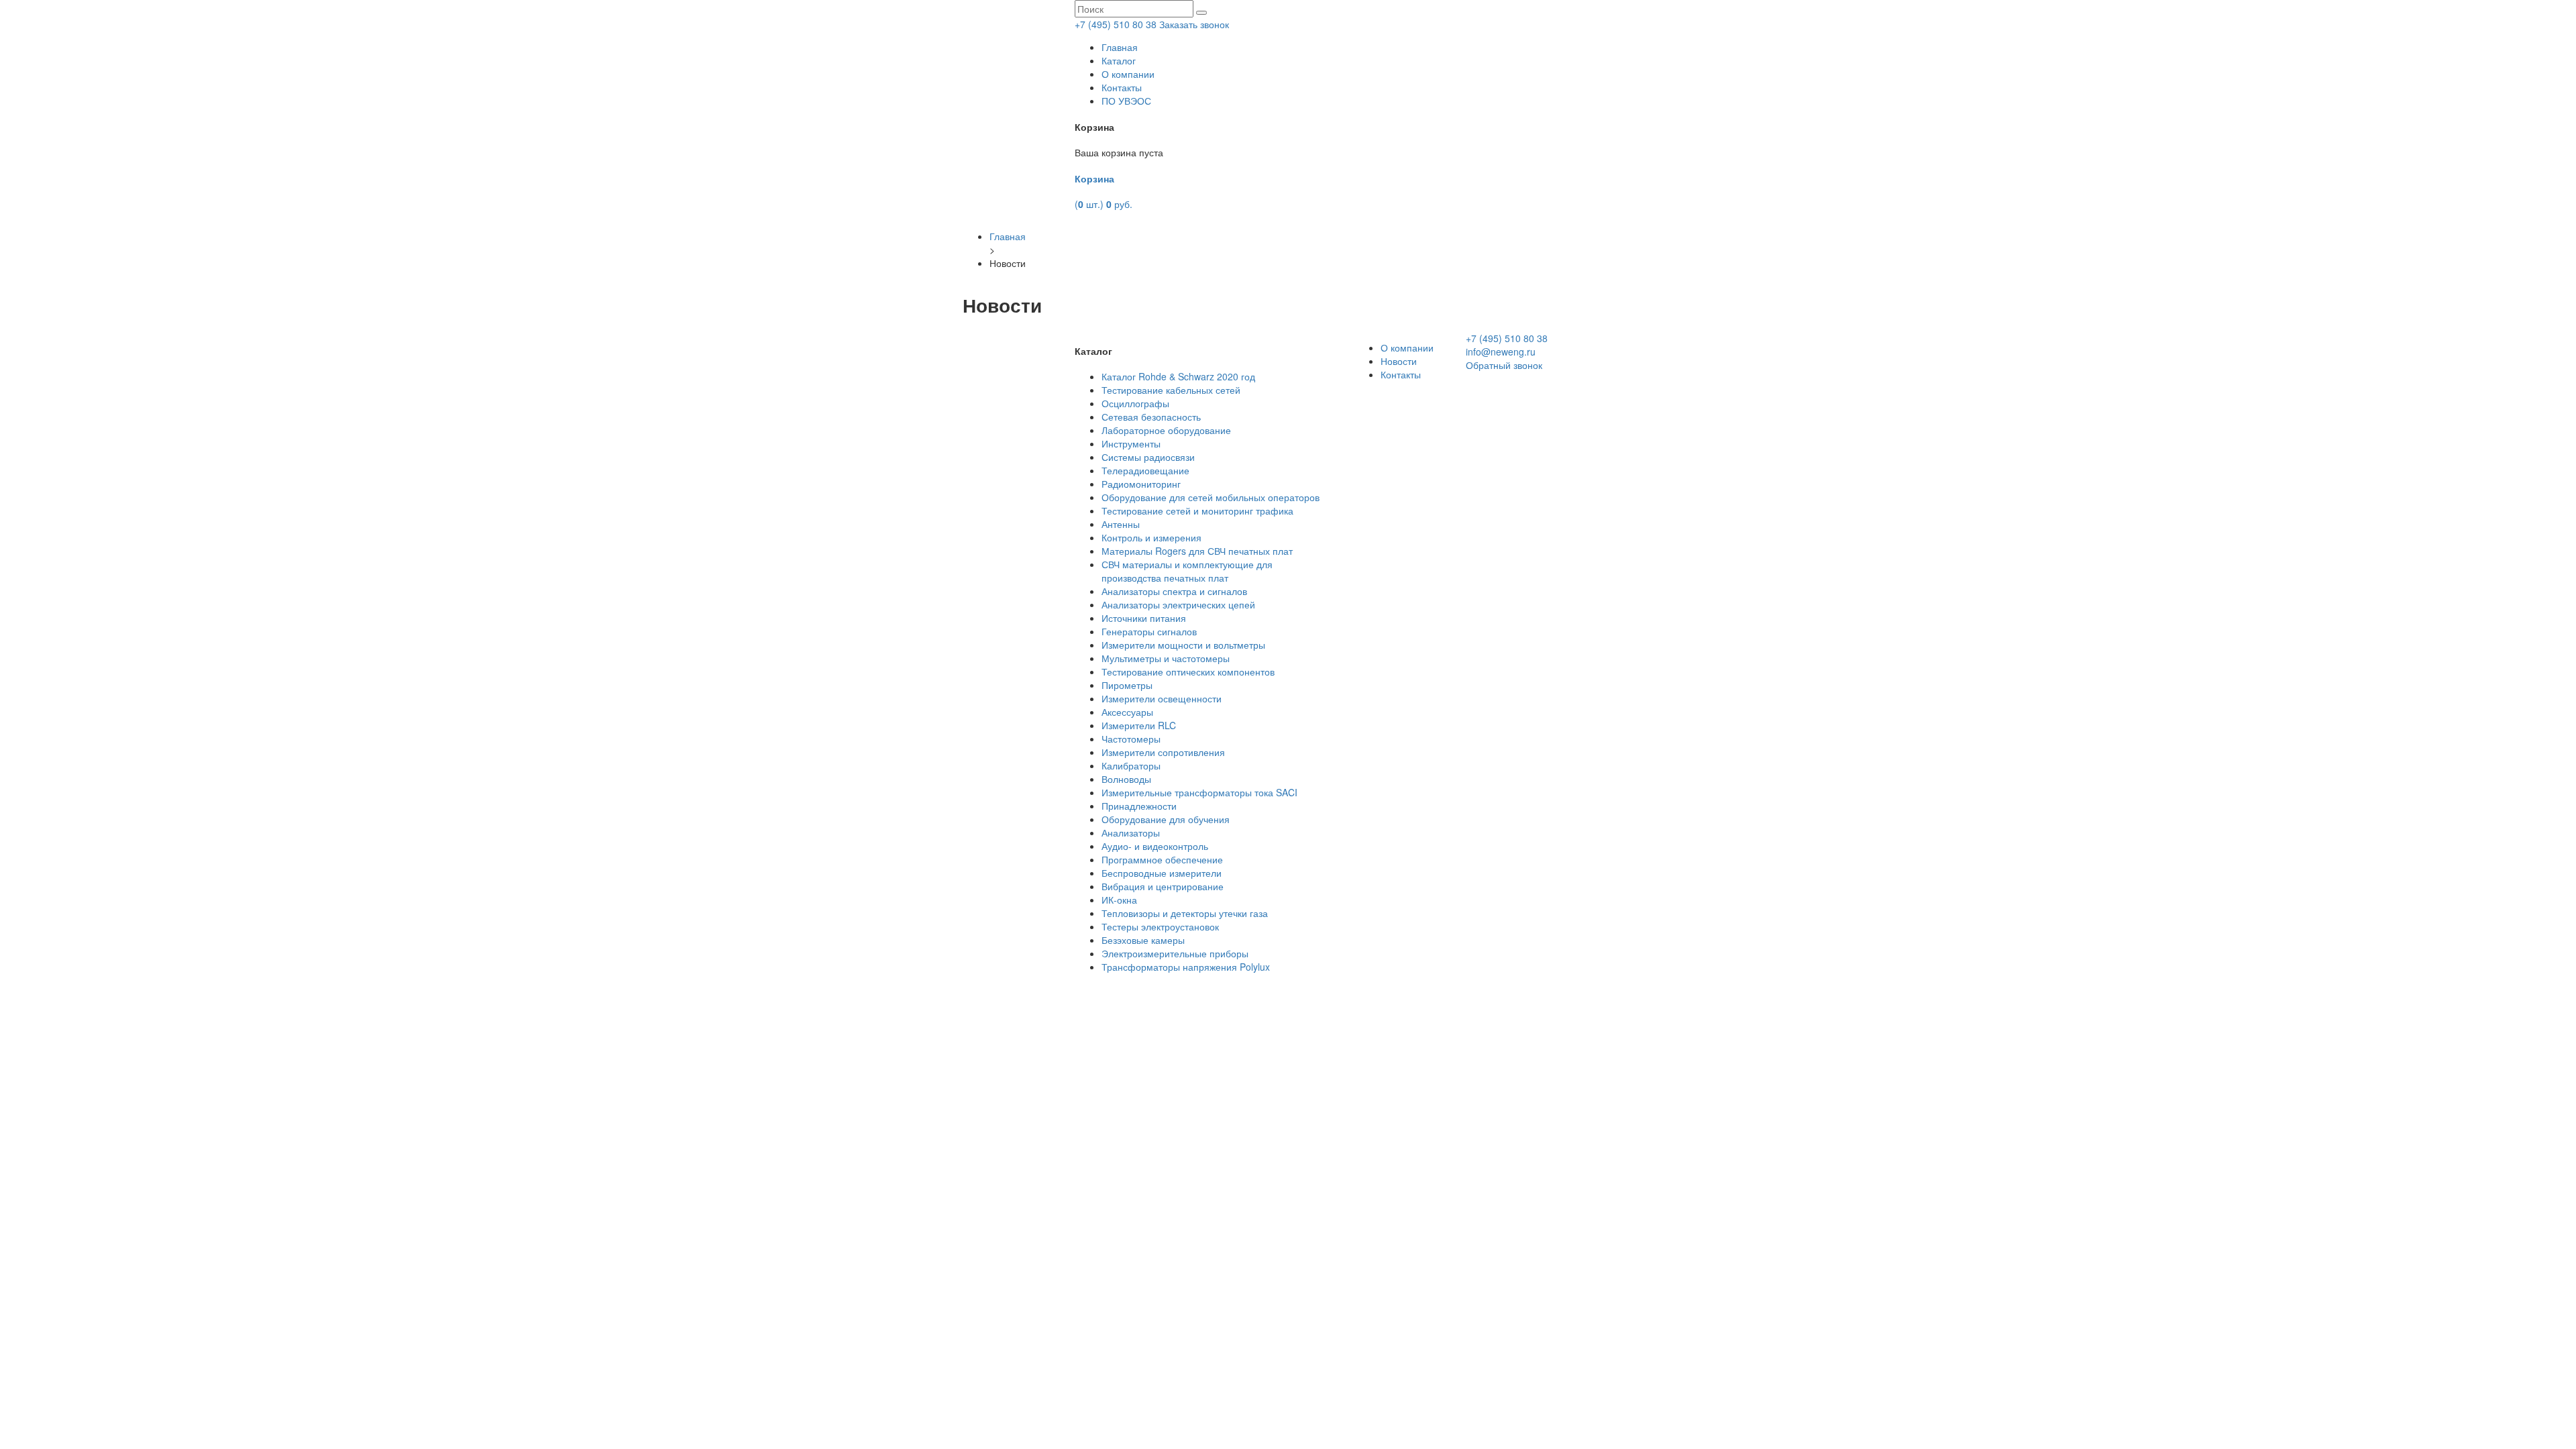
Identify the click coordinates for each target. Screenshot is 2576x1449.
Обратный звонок (1504, 365)
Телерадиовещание (1145, 470)
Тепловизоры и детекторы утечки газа (1185, 913)
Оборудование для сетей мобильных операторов (1211, 497)
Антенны (1121, 524)
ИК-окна (1119, 900)
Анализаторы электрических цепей (1178, 604)
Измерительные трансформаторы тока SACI (1199, 792)
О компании (1128, 74)
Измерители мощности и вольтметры (1183, 645)
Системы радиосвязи (1148, 457)
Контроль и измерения (1151, 537)
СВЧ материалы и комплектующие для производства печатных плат (1187, 571)
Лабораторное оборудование (1166, 430)
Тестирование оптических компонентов (1188, 672)
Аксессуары (1127, 712)
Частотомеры (1131, 739)
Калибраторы (1131, 765)
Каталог (1119, 60)
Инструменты (1131, 443)
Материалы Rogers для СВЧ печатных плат (1197, 551)
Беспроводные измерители (1162, 873)
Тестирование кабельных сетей (1171, 390)
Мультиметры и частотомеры (1166, 658)
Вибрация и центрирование (1163, 886)
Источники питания (1144, 618)
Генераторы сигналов (1149, 631)
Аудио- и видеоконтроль (1155, 846)
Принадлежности (1139, 806)
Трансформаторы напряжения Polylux (1186, 967)
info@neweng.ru (1501, 352)
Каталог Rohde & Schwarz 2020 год (1178, 376)
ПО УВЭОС (1126, 101)
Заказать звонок (1194, 24)
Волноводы (1126, 779)
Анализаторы (1131, 833)
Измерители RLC (1139, 725)
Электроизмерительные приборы (1175, 953)
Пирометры (1127, 685)
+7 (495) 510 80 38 (1116, 24)
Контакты (1122, 87)
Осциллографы (1135, 403)
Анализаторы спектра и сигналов (1174, 591)
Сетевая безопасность (1151, 417)
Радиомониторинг (1141, 484)
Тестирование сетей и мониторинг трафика (1197, 511)
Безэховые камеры (1143, 940)
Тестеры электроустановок (1160, 926)
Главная (1120, 47)
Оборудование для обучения (1166, 819)
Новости (1399, 361)
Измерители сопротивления (1163, 752)
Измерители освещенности (1162, 698)
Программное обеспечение (1162, 859)
